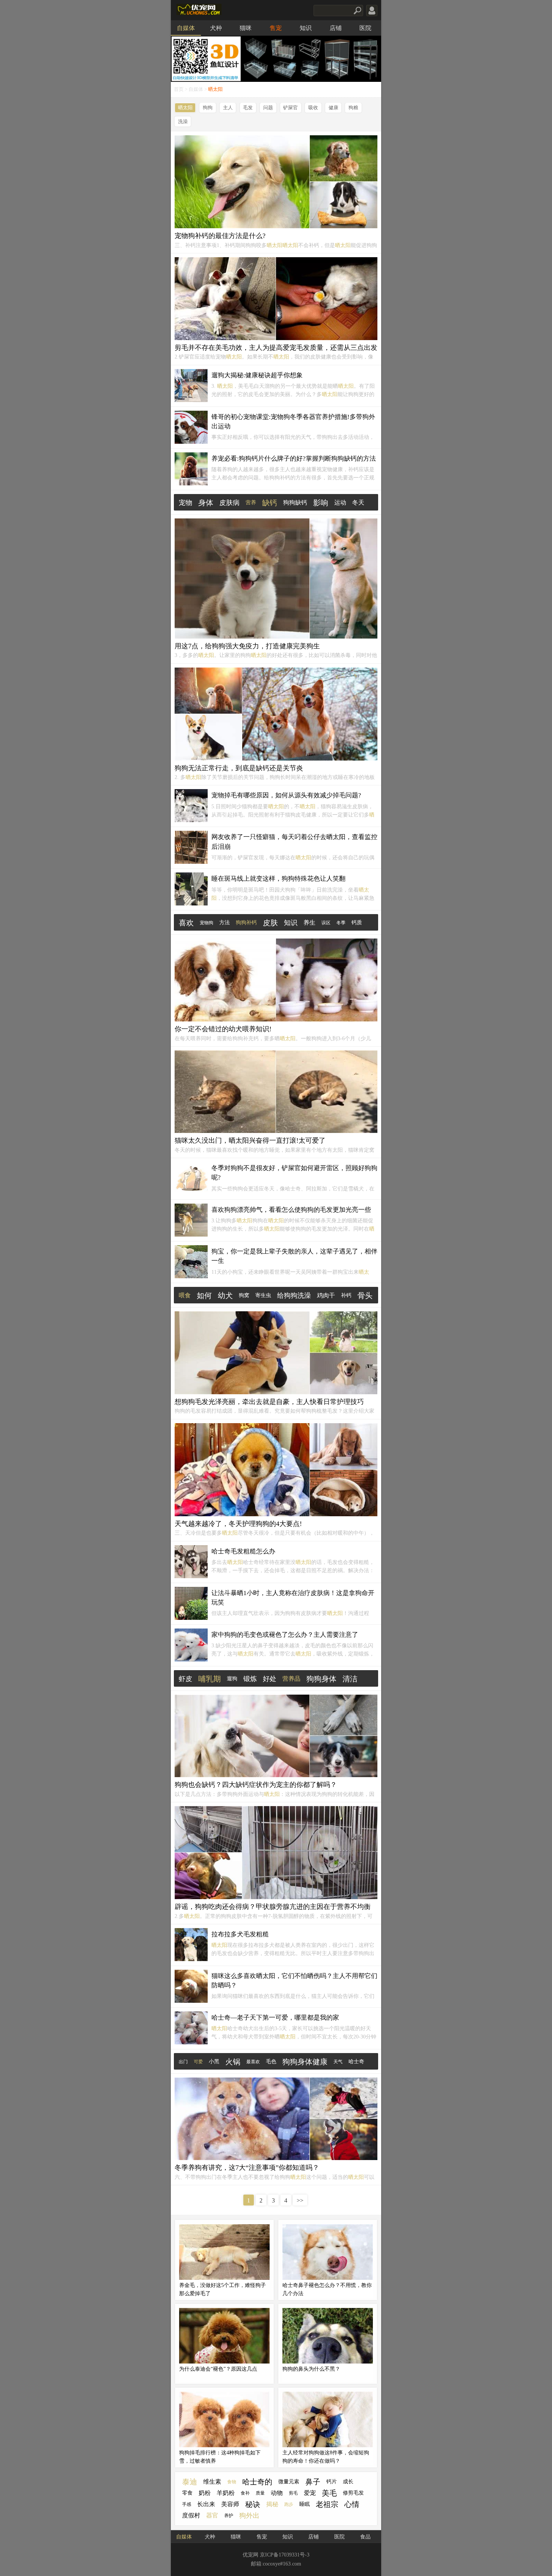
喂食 (185, 1295)
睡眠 (305, 2504)
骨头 (365, 1296)
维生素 (212, 2482)
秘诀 (253, 2504)
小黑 (214, 2062)
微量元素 (289, 2482)
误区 (326, 923)
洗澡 (183, 122)
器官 (212, 2515)
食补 (245, 2493)
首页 (179, 89)
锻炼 (250, 1679)
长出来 (206, 2504)
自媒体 (186, 28)
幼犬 (225, 1296)
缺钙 (270, 503)
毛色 (271, 2062)
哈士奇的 (257, 2482)
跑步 (289, 2504)
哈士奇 (356, 2062)
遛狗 (232, 1679)
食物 (232, 2482)
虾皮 (186, 1679)
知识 (306, 28)
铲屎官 (290, 108)
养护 (229, 2516)
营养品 (291, 1679)
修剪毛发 (353, 2493)
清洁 (350, 1679)
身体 (206, 503)
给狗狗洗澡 (294, 1296)
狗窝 (244, 1295)
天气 (338, 2062)
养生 (309, 923)
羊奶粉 (226, 2493)
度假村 (191, 2515)
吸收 (313, 108)
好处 (270, 1679)
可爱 (198, 2062)
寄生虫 (263, 1295)
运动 (340, 502)
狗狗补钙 (246, 923)
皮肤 (270, 923)
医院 (365, 28)
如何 (204, 1296)
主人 (228, 108)
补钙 (346, 1295)
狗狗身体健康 (305, 2062)
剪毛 (293, 2493)
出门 (183, 2062)
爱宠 (310, 2493)
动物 (277, 2493)
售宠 (276, 28)
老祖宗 (327, 2504)
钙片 (332, 2482)
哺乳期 (210, 1679)
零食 (187, 2493)
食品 (365, 2537)
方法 (225, 923)
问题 (268, 108)
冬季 (341, 923)
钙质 (357, 923)
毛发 (248, 108)
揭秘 (272, 2504)
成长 (348, 2482)
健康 (333, 108)
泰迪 (190, 2482)
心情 (352, 2504)
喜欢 (186, 923)
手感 (187, 2504)
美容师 (230, 2504)
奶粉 (205, 2493)
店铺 (336, 28)
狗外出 (249, 2516)
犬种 (216, 28)
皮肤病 (229, 503)
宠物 (186, 503)
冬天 (358, 502)
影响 (321, 503)
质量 (260, 2493)
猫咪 (246, 28)
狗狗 (208, 108)
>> (300, 2200)
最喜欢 (253, 2062)
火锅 (233, 2062)
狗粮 (353, 108)
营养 (251, 502)
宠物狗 (207, 923)
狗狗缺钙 (295, 502)
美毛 (329, 2493)
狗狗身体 (321, 1679)
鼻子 (313, 2482)
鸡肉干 (326, 1295)
